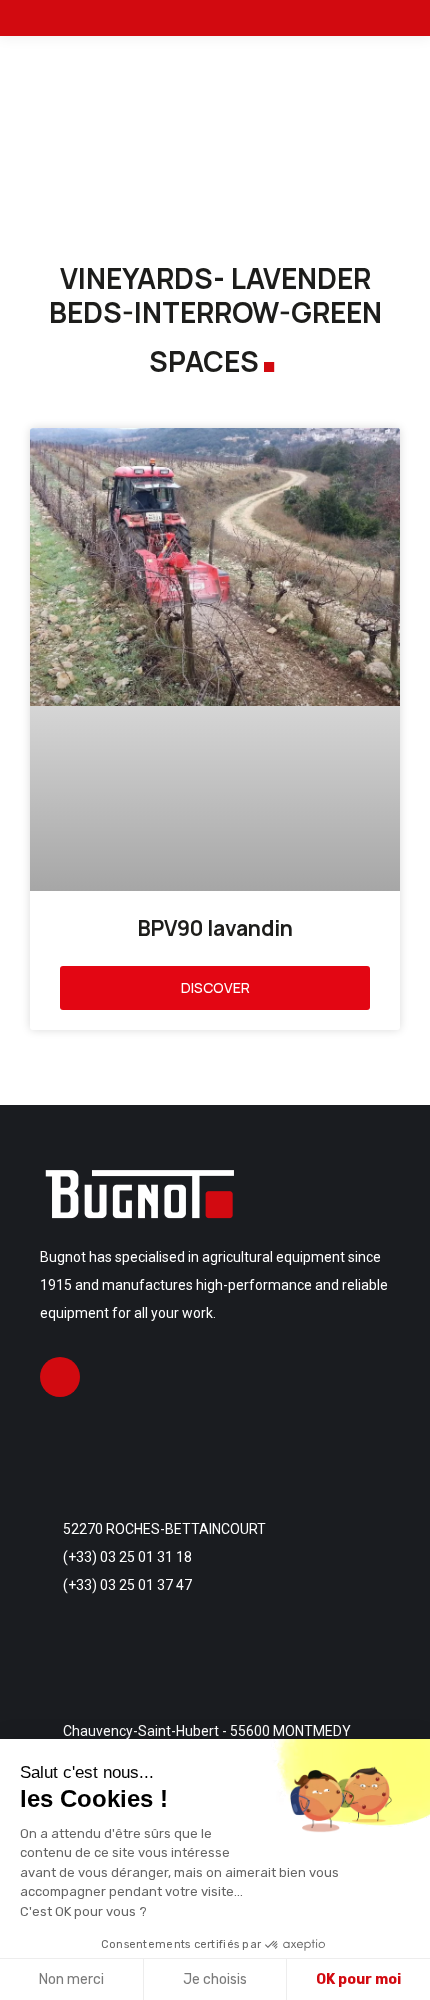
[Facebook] (60, 1377)
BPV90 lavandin (215, 928)
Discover (215, 987)
